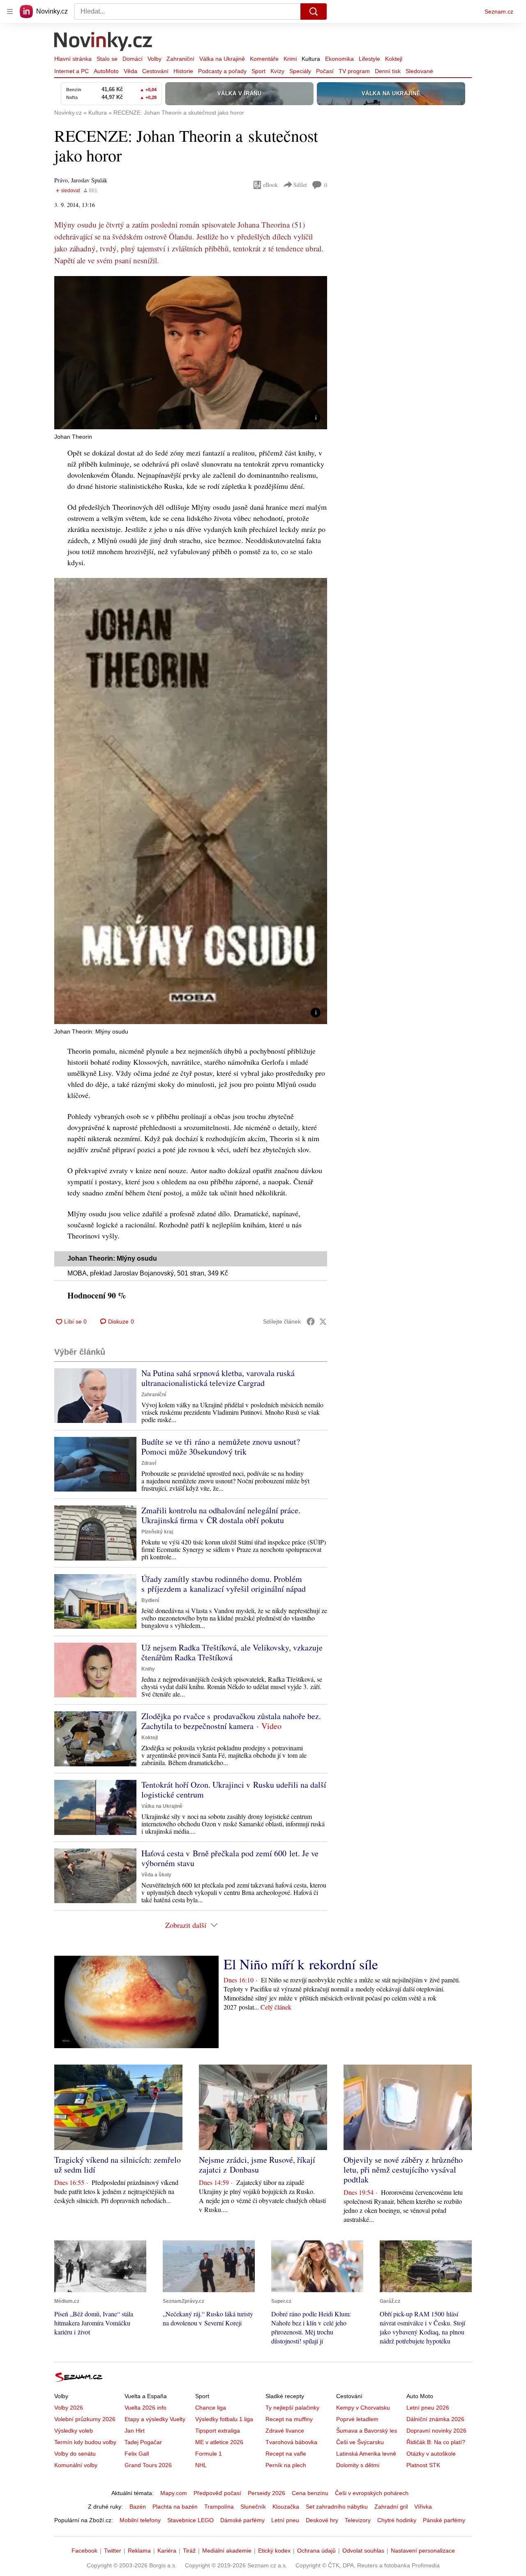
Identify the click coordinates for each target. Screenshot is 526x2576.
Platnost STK (423, 2465)
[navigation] (10, 12)
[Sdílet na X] (323, 1321)
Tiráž (189, 2551)
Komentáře (264, 59)
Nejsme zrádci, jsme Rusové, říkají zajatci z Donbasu (257, 2165)
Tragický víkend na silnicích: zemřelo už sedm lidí (118, 2165)
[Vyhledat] (314, 12)
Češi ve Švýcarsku (360, 2442)
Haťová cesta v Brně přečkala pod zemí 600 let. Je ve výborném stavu (230, 1858)
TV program (354, 71)
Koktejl (394, 59)
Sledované (419, 71)
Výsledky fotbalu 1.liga (224, 2419)
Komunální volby (76, 2465)
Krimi (290, 59)
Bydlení (150, 1600)
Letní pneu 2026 (428, 2408)
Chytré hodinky (397, 2520)
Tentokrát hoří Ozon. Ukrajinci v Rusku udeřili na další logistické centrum (234, 1790)
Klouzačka (286, 2507)
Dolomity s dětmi (358, 2465)
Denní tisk (388, 71)
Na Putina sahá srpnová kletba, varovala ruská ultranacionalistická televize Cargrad (218, 1378)
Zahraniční (180, 59)
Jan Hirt (135, 2431)
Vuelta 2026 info (145, 2408)
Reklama (139, 2551)
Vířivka (423, 2507)
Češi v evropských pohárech (372, 2493)
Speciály (300, 71)
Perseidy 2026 (266, 2493)
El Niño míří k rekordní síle (301, 1964)
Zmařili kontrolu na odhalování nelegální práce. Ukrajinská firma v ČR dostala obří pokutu (221, 1515)
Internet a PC (72, 71)
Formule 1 (209, 2454)
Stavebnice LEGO (190, 2520)
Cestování (155, 71)
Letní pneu (285, 2520)
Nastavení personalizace (423, 2551)
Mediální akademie (227, 2551)
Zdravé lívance (285, 2431)
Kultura (311, 59)
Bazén (138, 2507)
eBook (270, 185)
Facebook (84, 2551)
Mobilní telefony (140, 2520)
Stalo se (107, 59)
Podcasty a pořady (222, 71)
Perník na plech (286, 2465)
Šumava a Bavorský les (367, 2431)
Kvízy (277, 71)
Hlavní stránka (73, 59)
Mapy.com (174, 2493)
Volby (155, 59)
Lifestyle (369, 59)
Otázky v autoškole (431, 2454)
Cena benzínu (310, 2493)
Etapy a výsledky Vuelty (155, 2419)
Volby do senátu (75, 2454)
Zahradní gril (391, 2507)
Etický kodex (274, 2551)
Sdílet (300, 185)
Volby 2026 (69, 2408)
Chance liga (211, 2408)
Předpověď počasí (217, 2493)
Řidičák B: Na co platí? (436, 2442)
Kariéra (167, 2551)
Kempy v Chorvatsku (363, 2408)
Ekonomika (339, 59)
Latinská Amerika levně (366, 2454)
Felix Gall (137, 2454)
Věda (130, 71)
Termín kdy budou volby (85, 2442)
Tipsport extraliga (218, 2431)
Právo (61, 180)
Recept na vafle (286, 2454)
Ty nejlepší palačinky (292, 2408)
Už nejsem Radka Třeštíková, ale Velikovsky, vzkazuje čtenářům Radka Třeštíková (232, 1652)
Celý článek (276, 2007)
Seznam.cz (499, 12)
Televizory (358, 2520)
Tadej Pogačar (143, 2442)
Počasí (325, 71)
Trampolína (219, 2507)
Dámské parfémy (242, 2520)
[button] (191, 353)
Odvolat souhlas (363, 2551)
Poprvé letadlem (357, 2419)
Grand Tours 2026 (148, 2465)
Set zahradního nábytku (337, 2507)
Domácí (133, 59)
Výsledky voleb (74, 2431)
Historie (183, 71)
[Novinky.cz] (104, 42)
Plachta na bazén (175, 2507)
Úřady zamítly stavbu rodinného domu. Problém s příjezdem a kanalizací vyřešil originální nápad (224, 1584)
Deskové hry (322, 2520)
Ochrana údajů (316, 2551)
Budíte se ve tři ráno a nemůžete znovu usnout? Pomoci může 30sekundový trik (221, 1447)
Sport (258, 71)
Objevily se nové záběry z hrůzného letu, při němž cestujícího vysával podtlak (403, 2170)
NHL (201, 2465)
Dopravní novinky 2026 (436, 2431)
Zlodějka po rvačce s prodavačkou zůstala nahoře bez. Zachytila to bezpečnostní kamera (231, 1721)
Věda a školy (156, 1875)
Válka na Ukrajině (222, 59)
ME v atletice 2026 (219, 2442)
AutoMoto (106, 71)
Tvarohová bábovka (291, 2442)
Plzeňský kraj (157, 1532)
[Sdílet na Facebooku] (311, 1321)
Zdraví (149, 1463)
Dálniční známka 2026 (435, 2419)
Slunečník (253, 2507)
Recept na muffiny (289, 2419)
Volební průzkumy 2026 (85, 2419)
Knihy (148, 1669)
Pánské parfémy (444, 2520)
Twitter (113, 2551)
